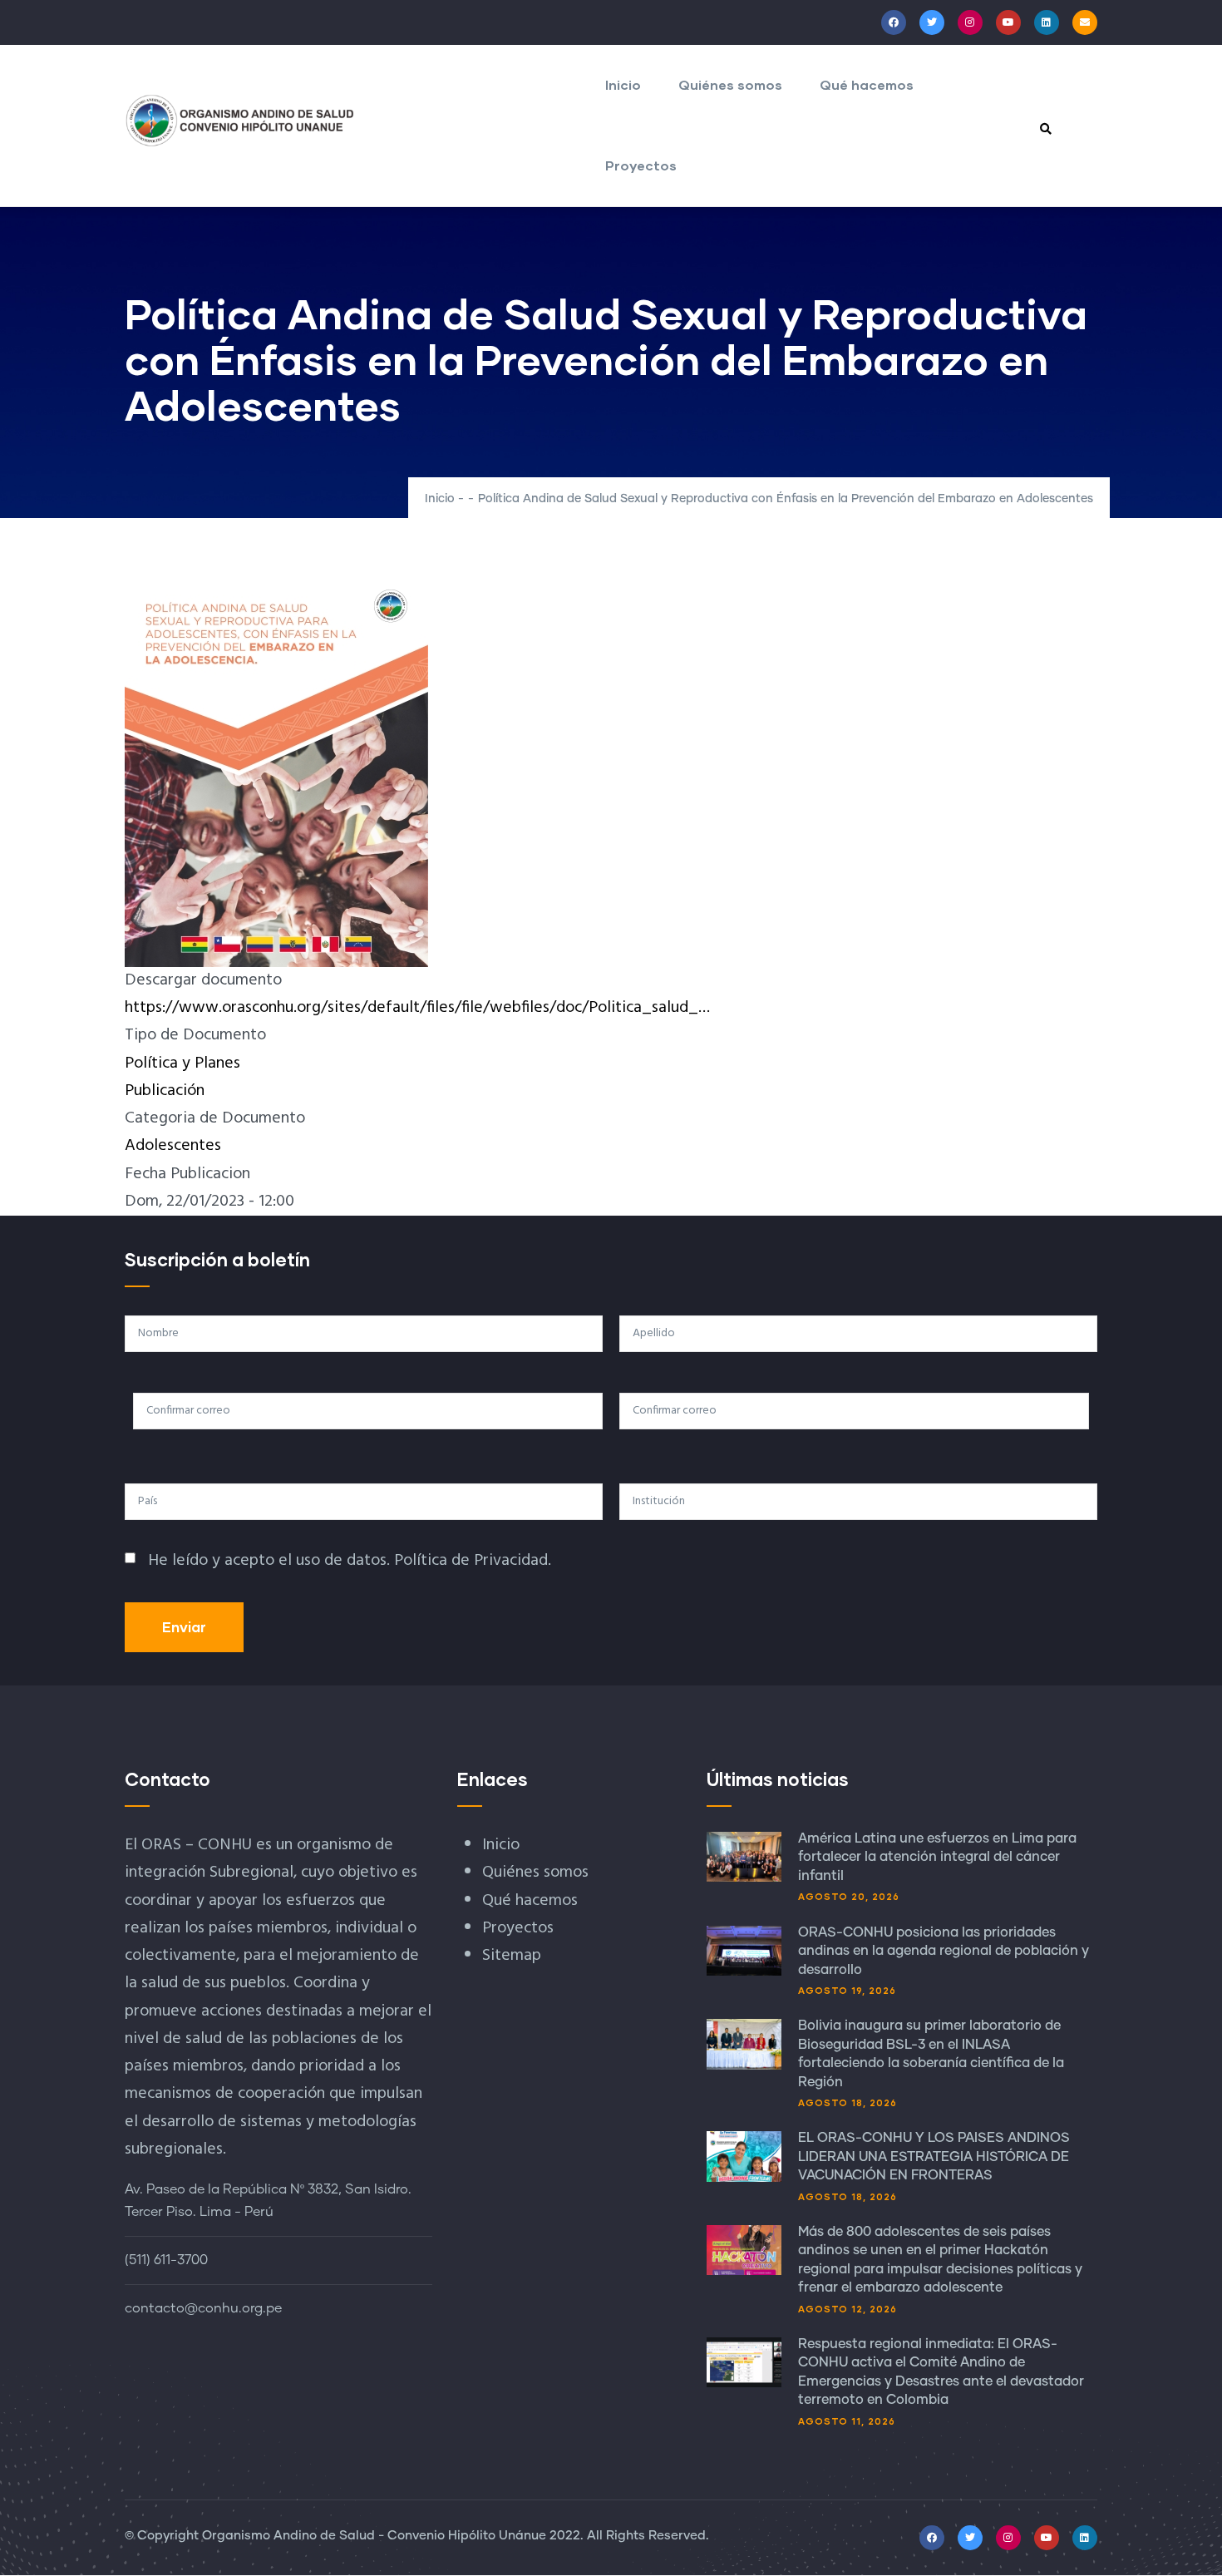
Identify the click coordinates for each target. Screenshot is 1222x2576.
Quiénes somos (730, 84)
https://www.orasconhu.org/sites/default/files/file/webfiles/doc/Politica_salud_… (417, 1008)
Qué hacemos (867, 84)
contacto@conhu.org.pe (203, 2308)
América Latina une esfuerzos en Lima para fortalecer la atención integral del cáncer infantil (937, 1857)
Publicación (165, 1091)
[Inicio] (240, 121)
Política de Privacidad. (473, 1561)
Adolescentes (173, 1146)
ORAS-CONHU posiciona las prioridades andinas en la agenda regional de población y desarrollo (944, 1951)
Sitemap (512, 1956)
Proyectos (641, 165)
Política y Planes (182, 1063)
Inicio (623, 84)
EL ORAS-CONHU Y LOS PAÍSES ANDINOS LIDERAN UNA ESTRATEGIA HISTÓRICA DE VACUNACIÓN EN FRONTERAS (934, 2157)
